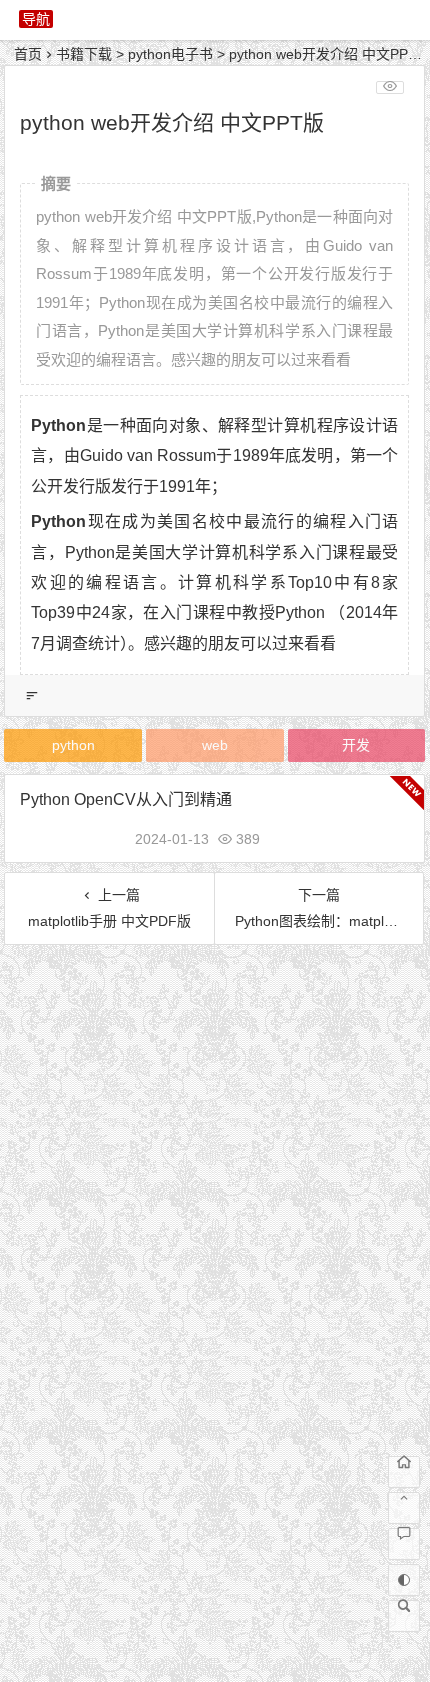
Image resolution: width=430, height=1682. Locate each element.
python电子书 (170, 54)
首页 (28, 54)
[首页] (404, 1472)
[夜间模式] (404, 1580)
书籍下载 (84, 54)
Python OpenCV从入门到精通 (126, 799)
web (215, 745)
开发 (356, 745)
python (73, 745)
